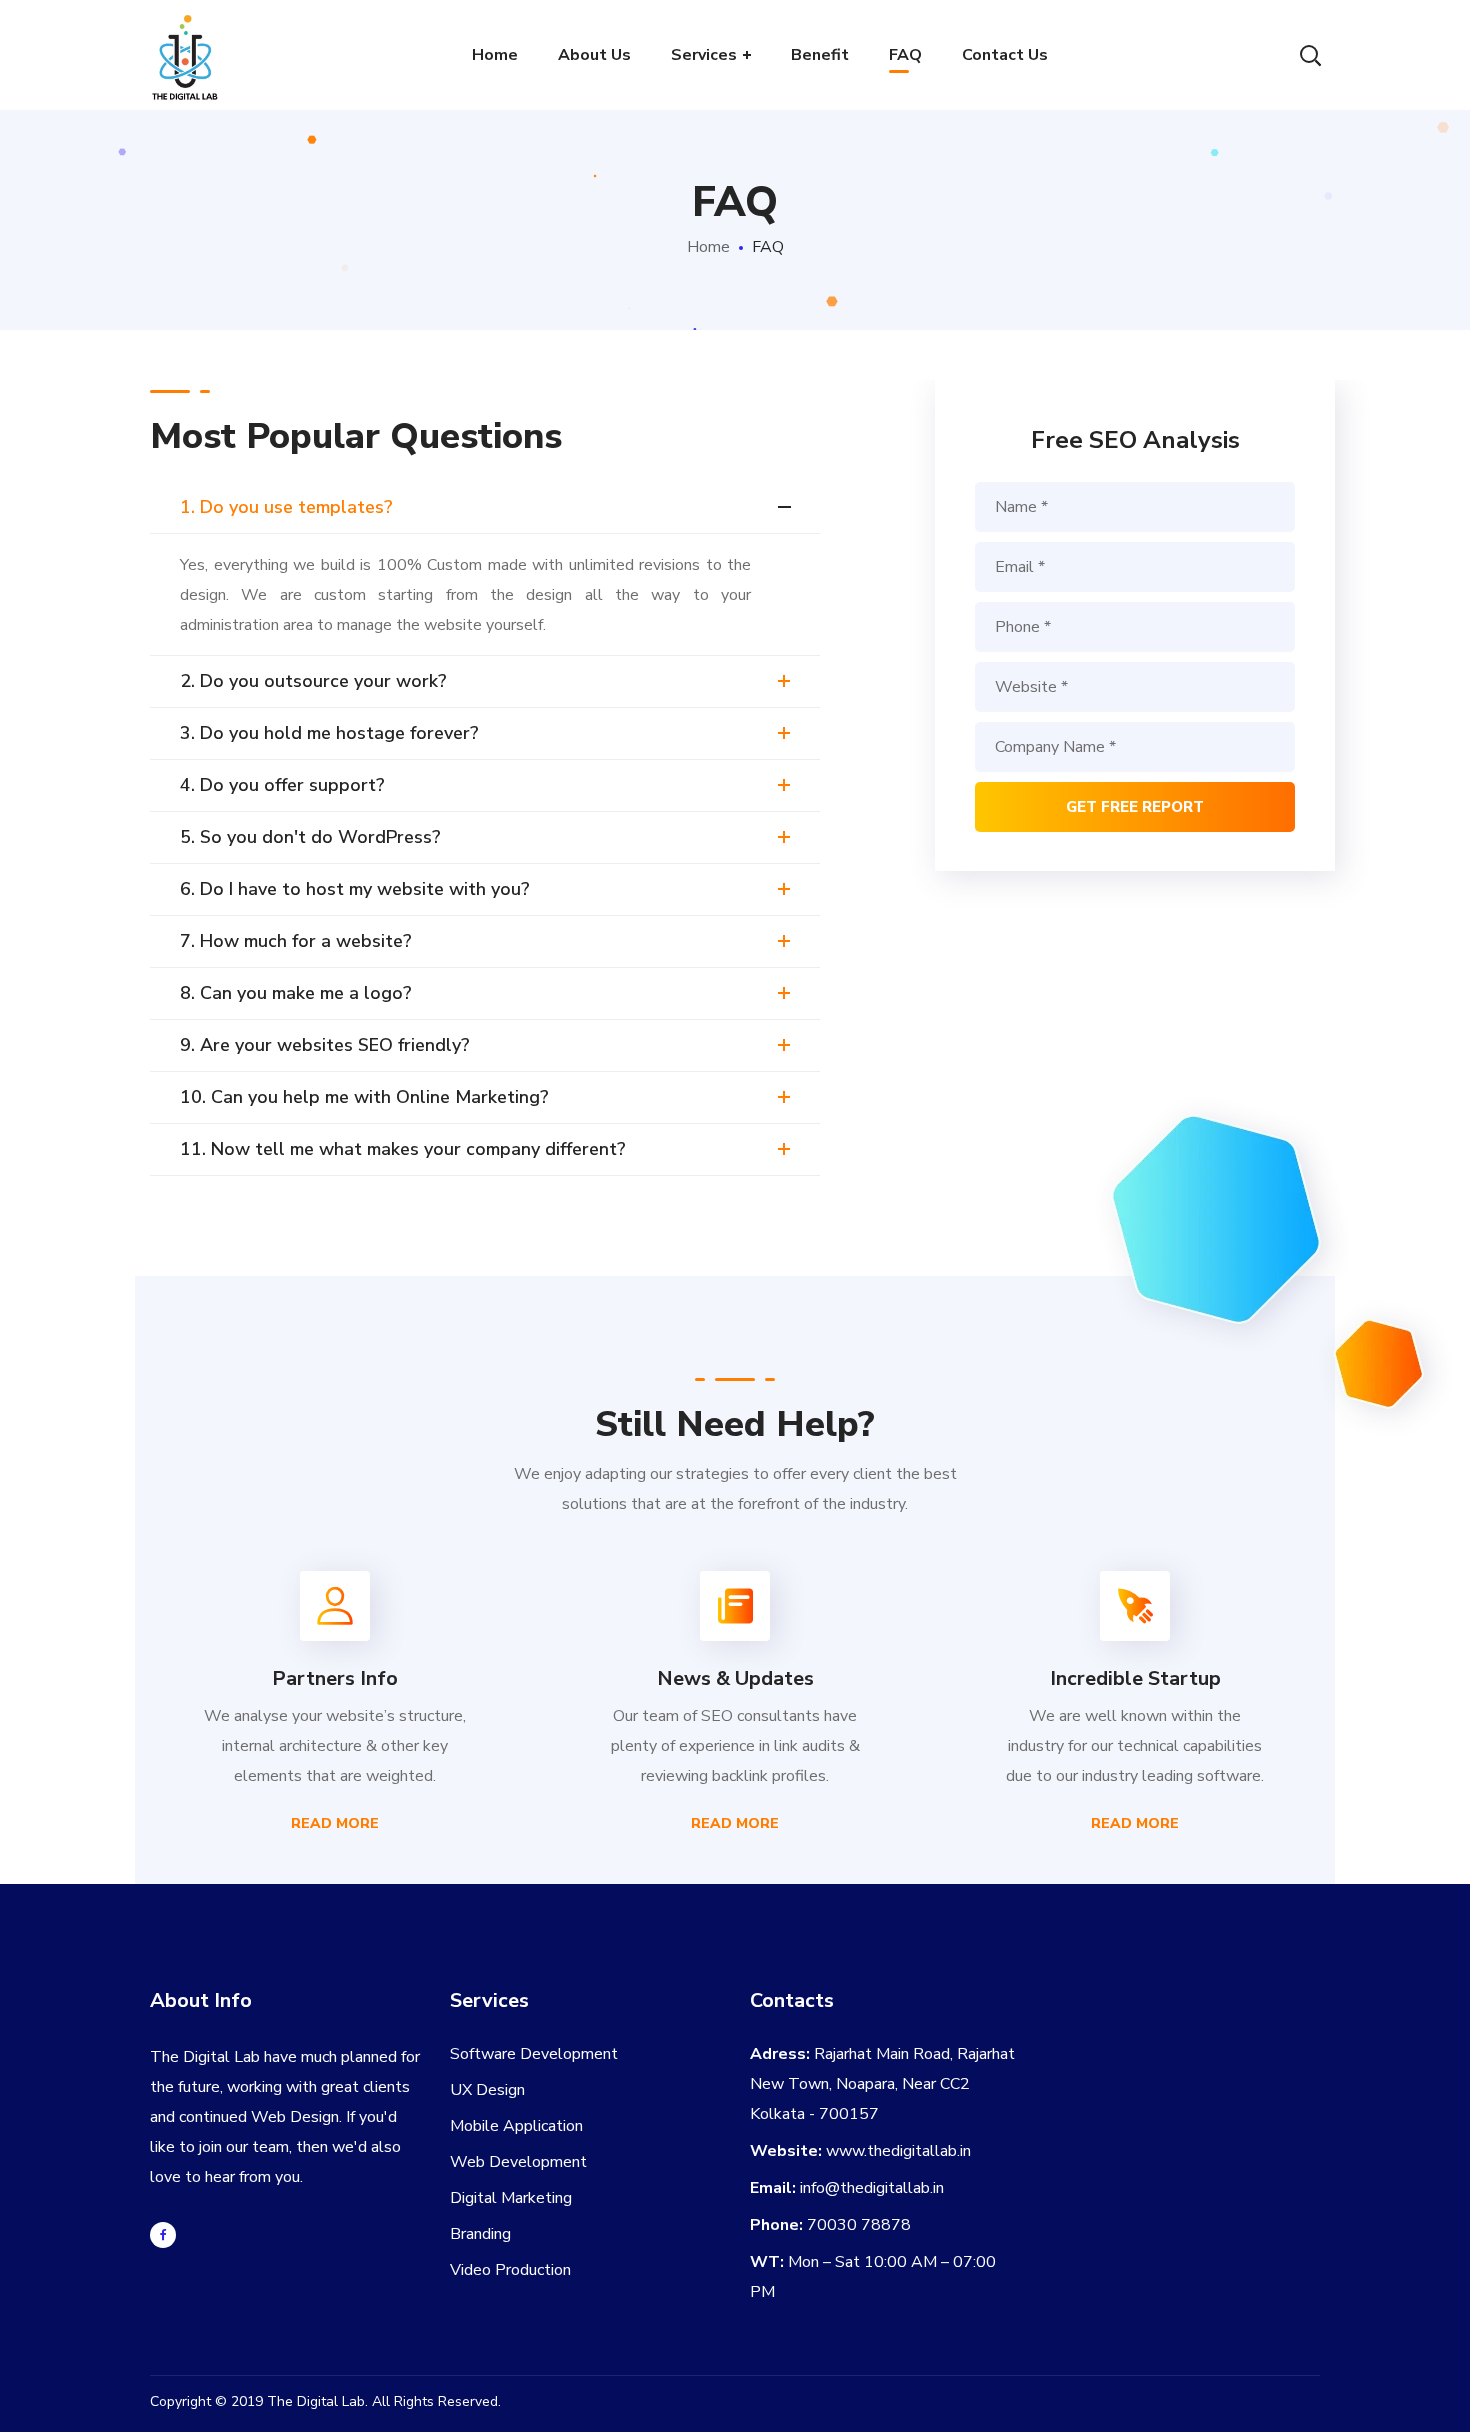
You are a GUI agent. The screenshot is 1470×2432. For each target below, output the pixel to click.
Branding (480, 2234)
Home (708, 247)
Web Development (518, 2162)
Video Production (510, 2270)
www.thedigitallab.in (898, 2151)
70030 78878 (859, 2225)
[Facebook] (163, 2235)
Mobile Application (516, 2126)
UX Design (487, 2090)
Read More (335, 1823)
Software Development (534, 2054)
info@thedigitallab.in (872, 2188)
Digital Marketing (511, 2198)
